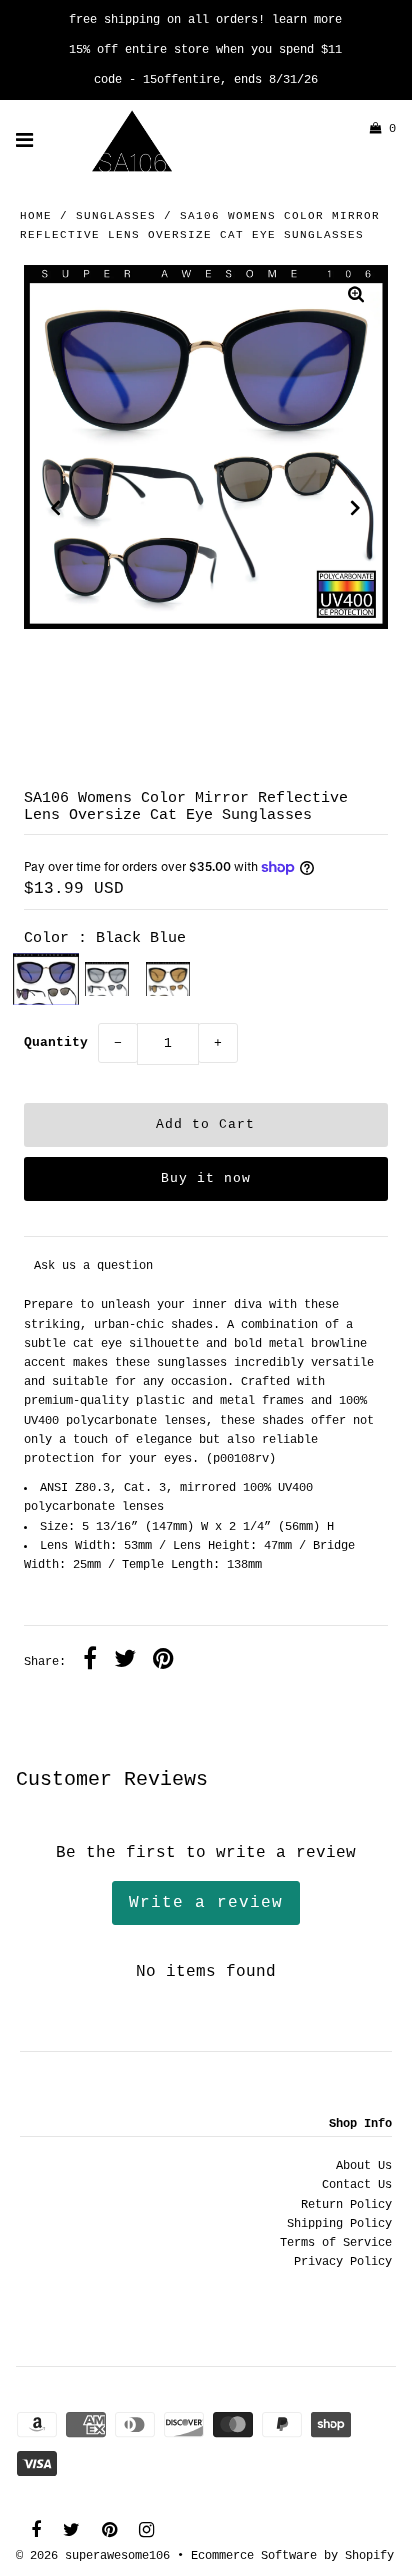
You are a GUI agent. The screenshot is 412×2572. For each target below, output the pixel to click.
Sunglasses (116, 216)
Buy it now (206, 1178)
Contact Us (357, 2185)
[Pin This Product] (163, 1662)
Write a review (206, 1903)
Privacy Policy (343, 2262)
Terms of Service (336, 2243)
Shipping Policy (339, 2224)
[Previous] (56, 508)
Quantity (56, 1042)
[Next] (356, 508)
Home (36, 216)
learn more (307, 20)
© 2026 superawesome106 (93, 2556)
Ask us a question (93, 1266)
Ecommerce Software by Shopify (292, 2556)
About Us (364, 2166)
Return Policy (346, 2205)
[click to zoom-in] (356, 297)
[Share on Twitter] (125, 1662)
